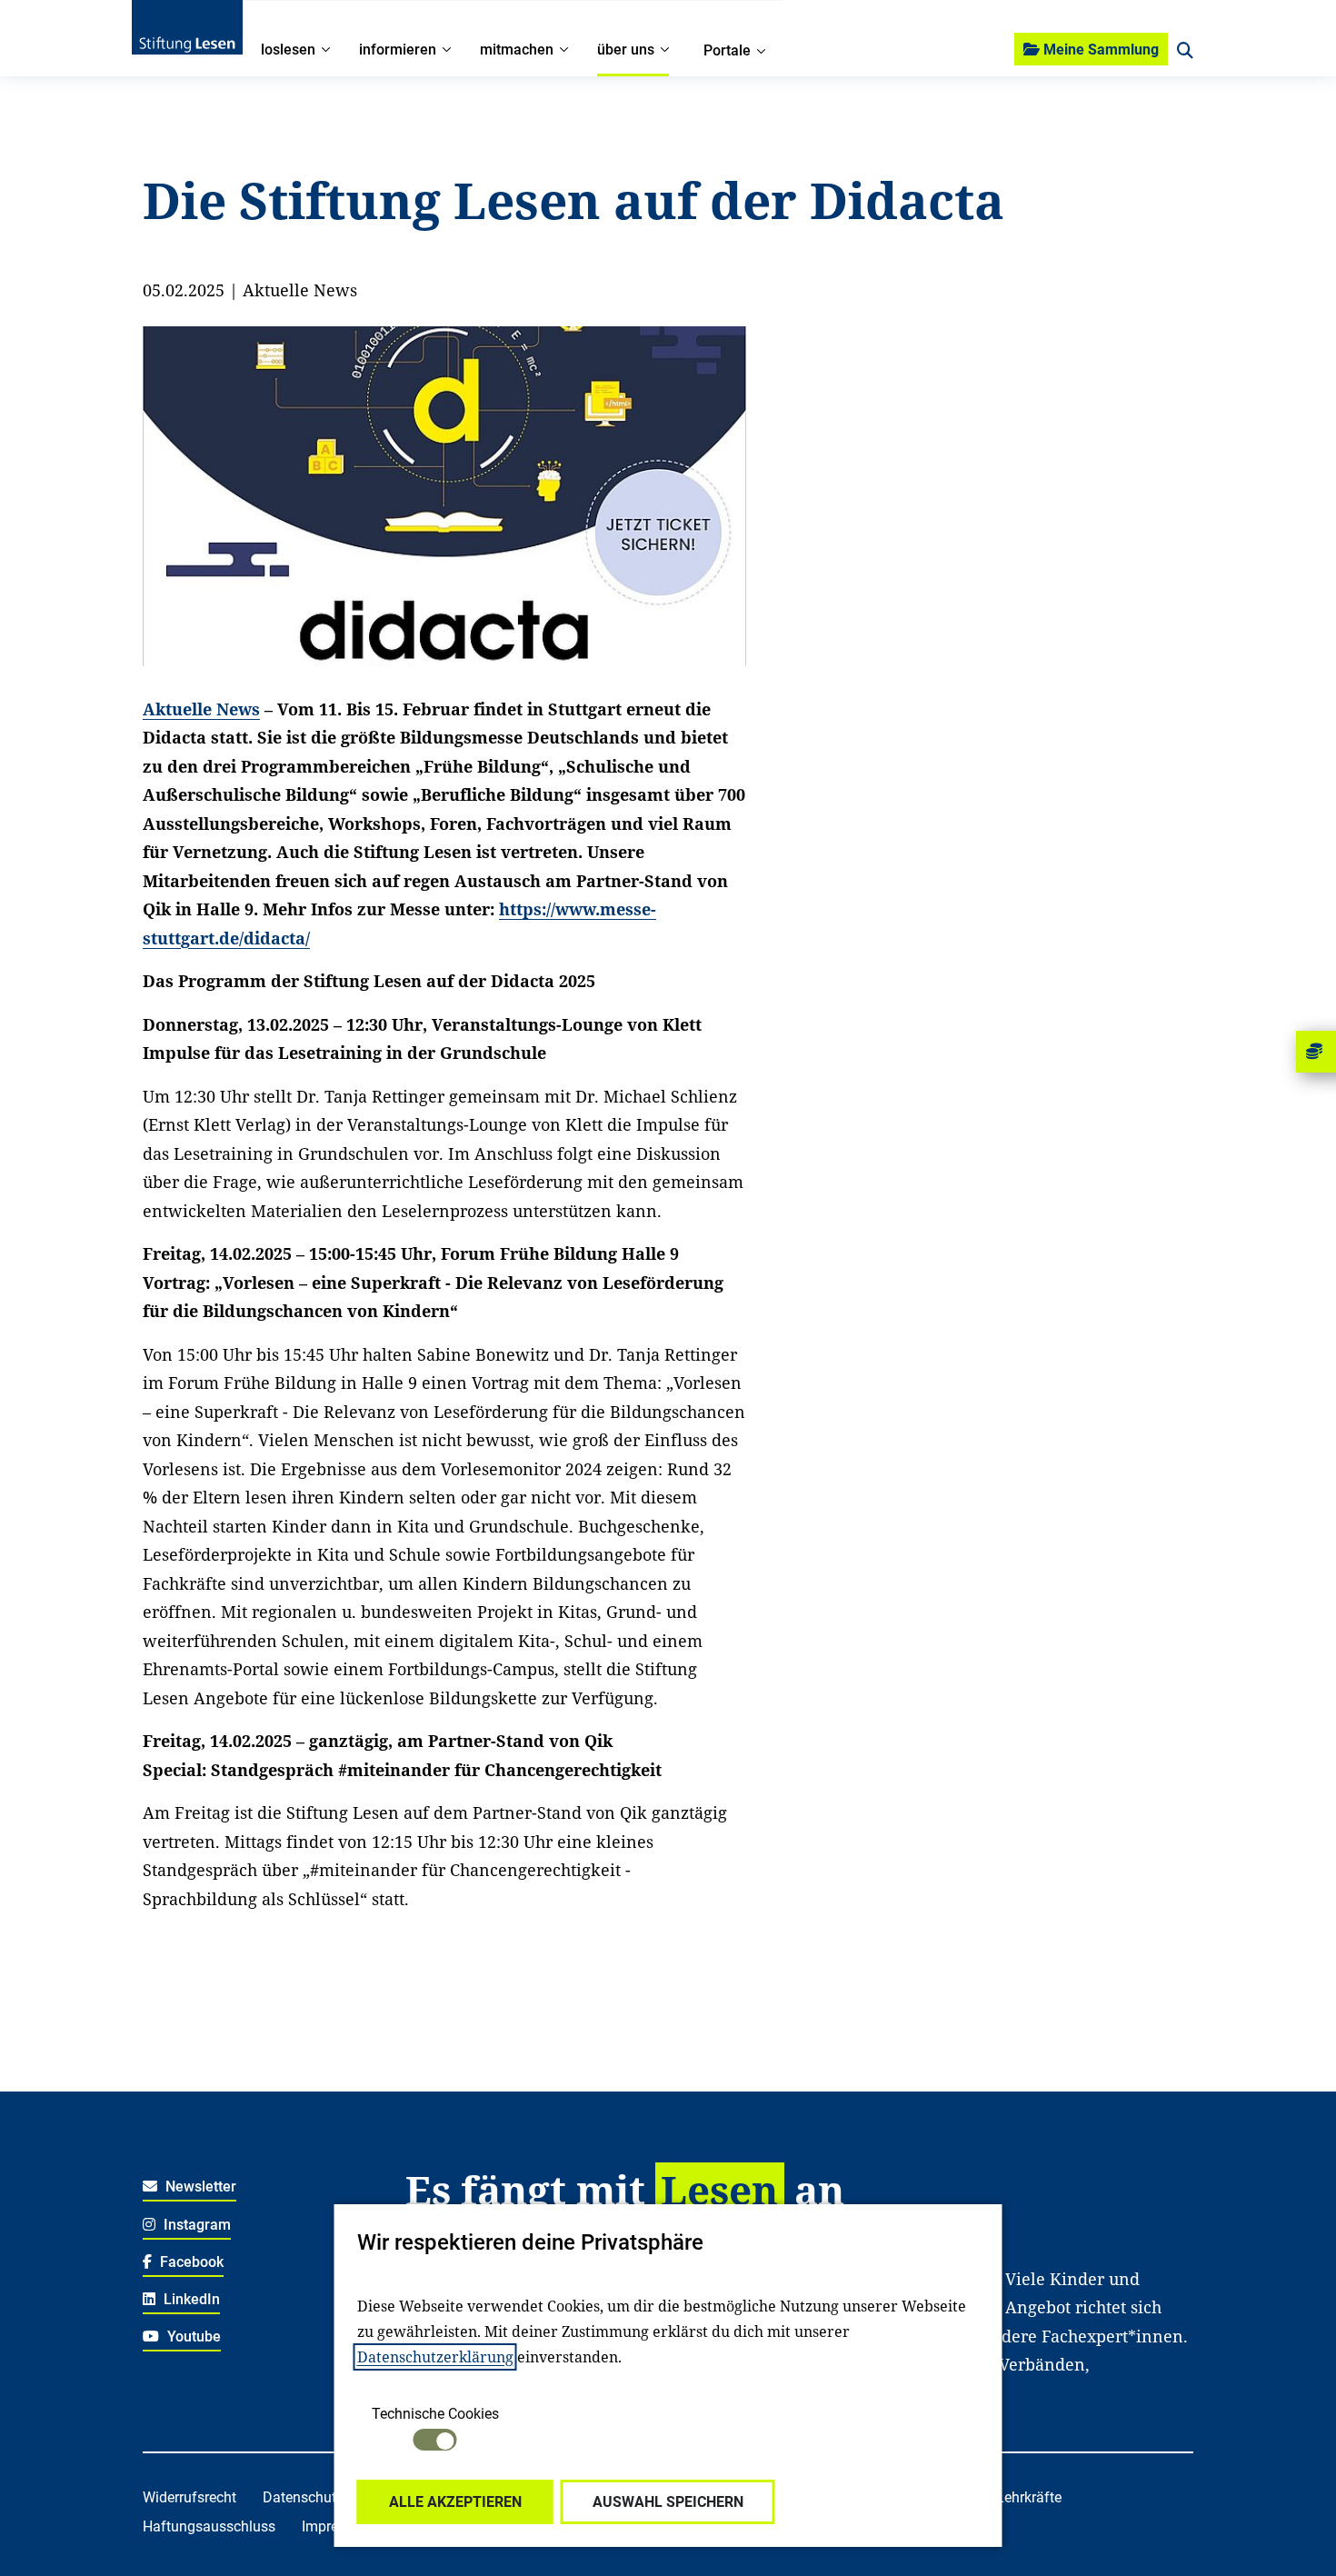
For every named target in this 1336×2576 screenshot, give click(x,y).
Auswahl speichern (668, 2502)
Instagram (195, 2225)
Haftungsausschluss (209, 2526)
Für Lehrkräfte (1017, 2497)
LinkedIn (190, 2299)
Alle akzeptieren (455, 2502)
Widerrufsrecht (189, 2497)
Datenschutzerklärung (435, 2357)
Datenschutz (303, 2497)
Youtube (192, 2336)
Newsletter (199, 2187)
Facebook (190, 2262)
